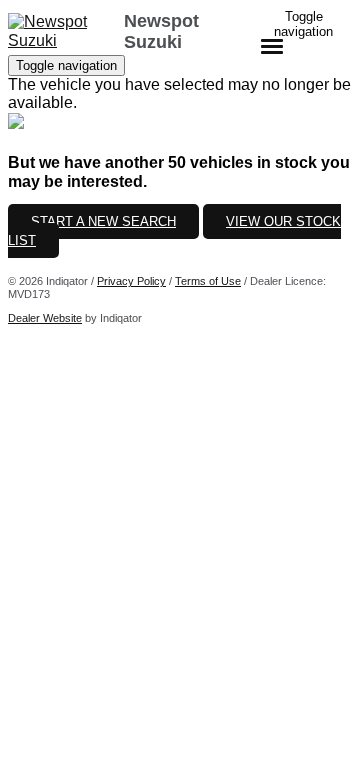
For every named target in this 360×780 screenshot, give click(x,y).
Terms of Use (208, 281)
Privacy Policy (131, 281)
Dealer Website (45, 318)
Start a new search (103, 221)
